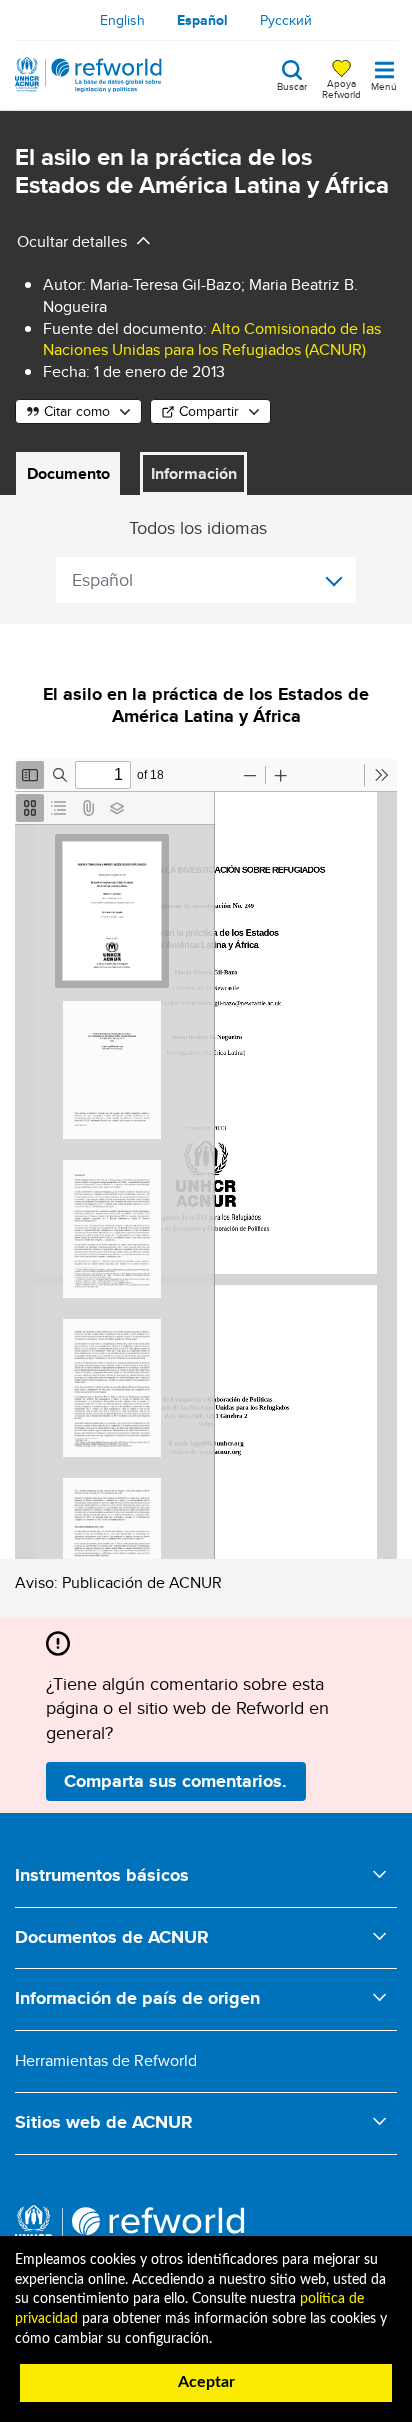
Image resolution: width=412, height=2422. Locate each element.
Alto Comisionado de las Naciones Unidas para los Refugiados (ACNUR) (212, 339)
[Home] (88, 75)
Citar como (77, 411)
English (122, 20)
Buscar (292, 85)
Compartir (209, 411)
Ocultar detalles (72, 241)
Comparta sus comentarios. (175, 1781)
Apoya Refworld (341, 88)
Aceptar (206, 2382)
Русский (286, 20)
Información (194, 473)
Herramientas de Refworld (106, 2060)
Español (202, 20)
